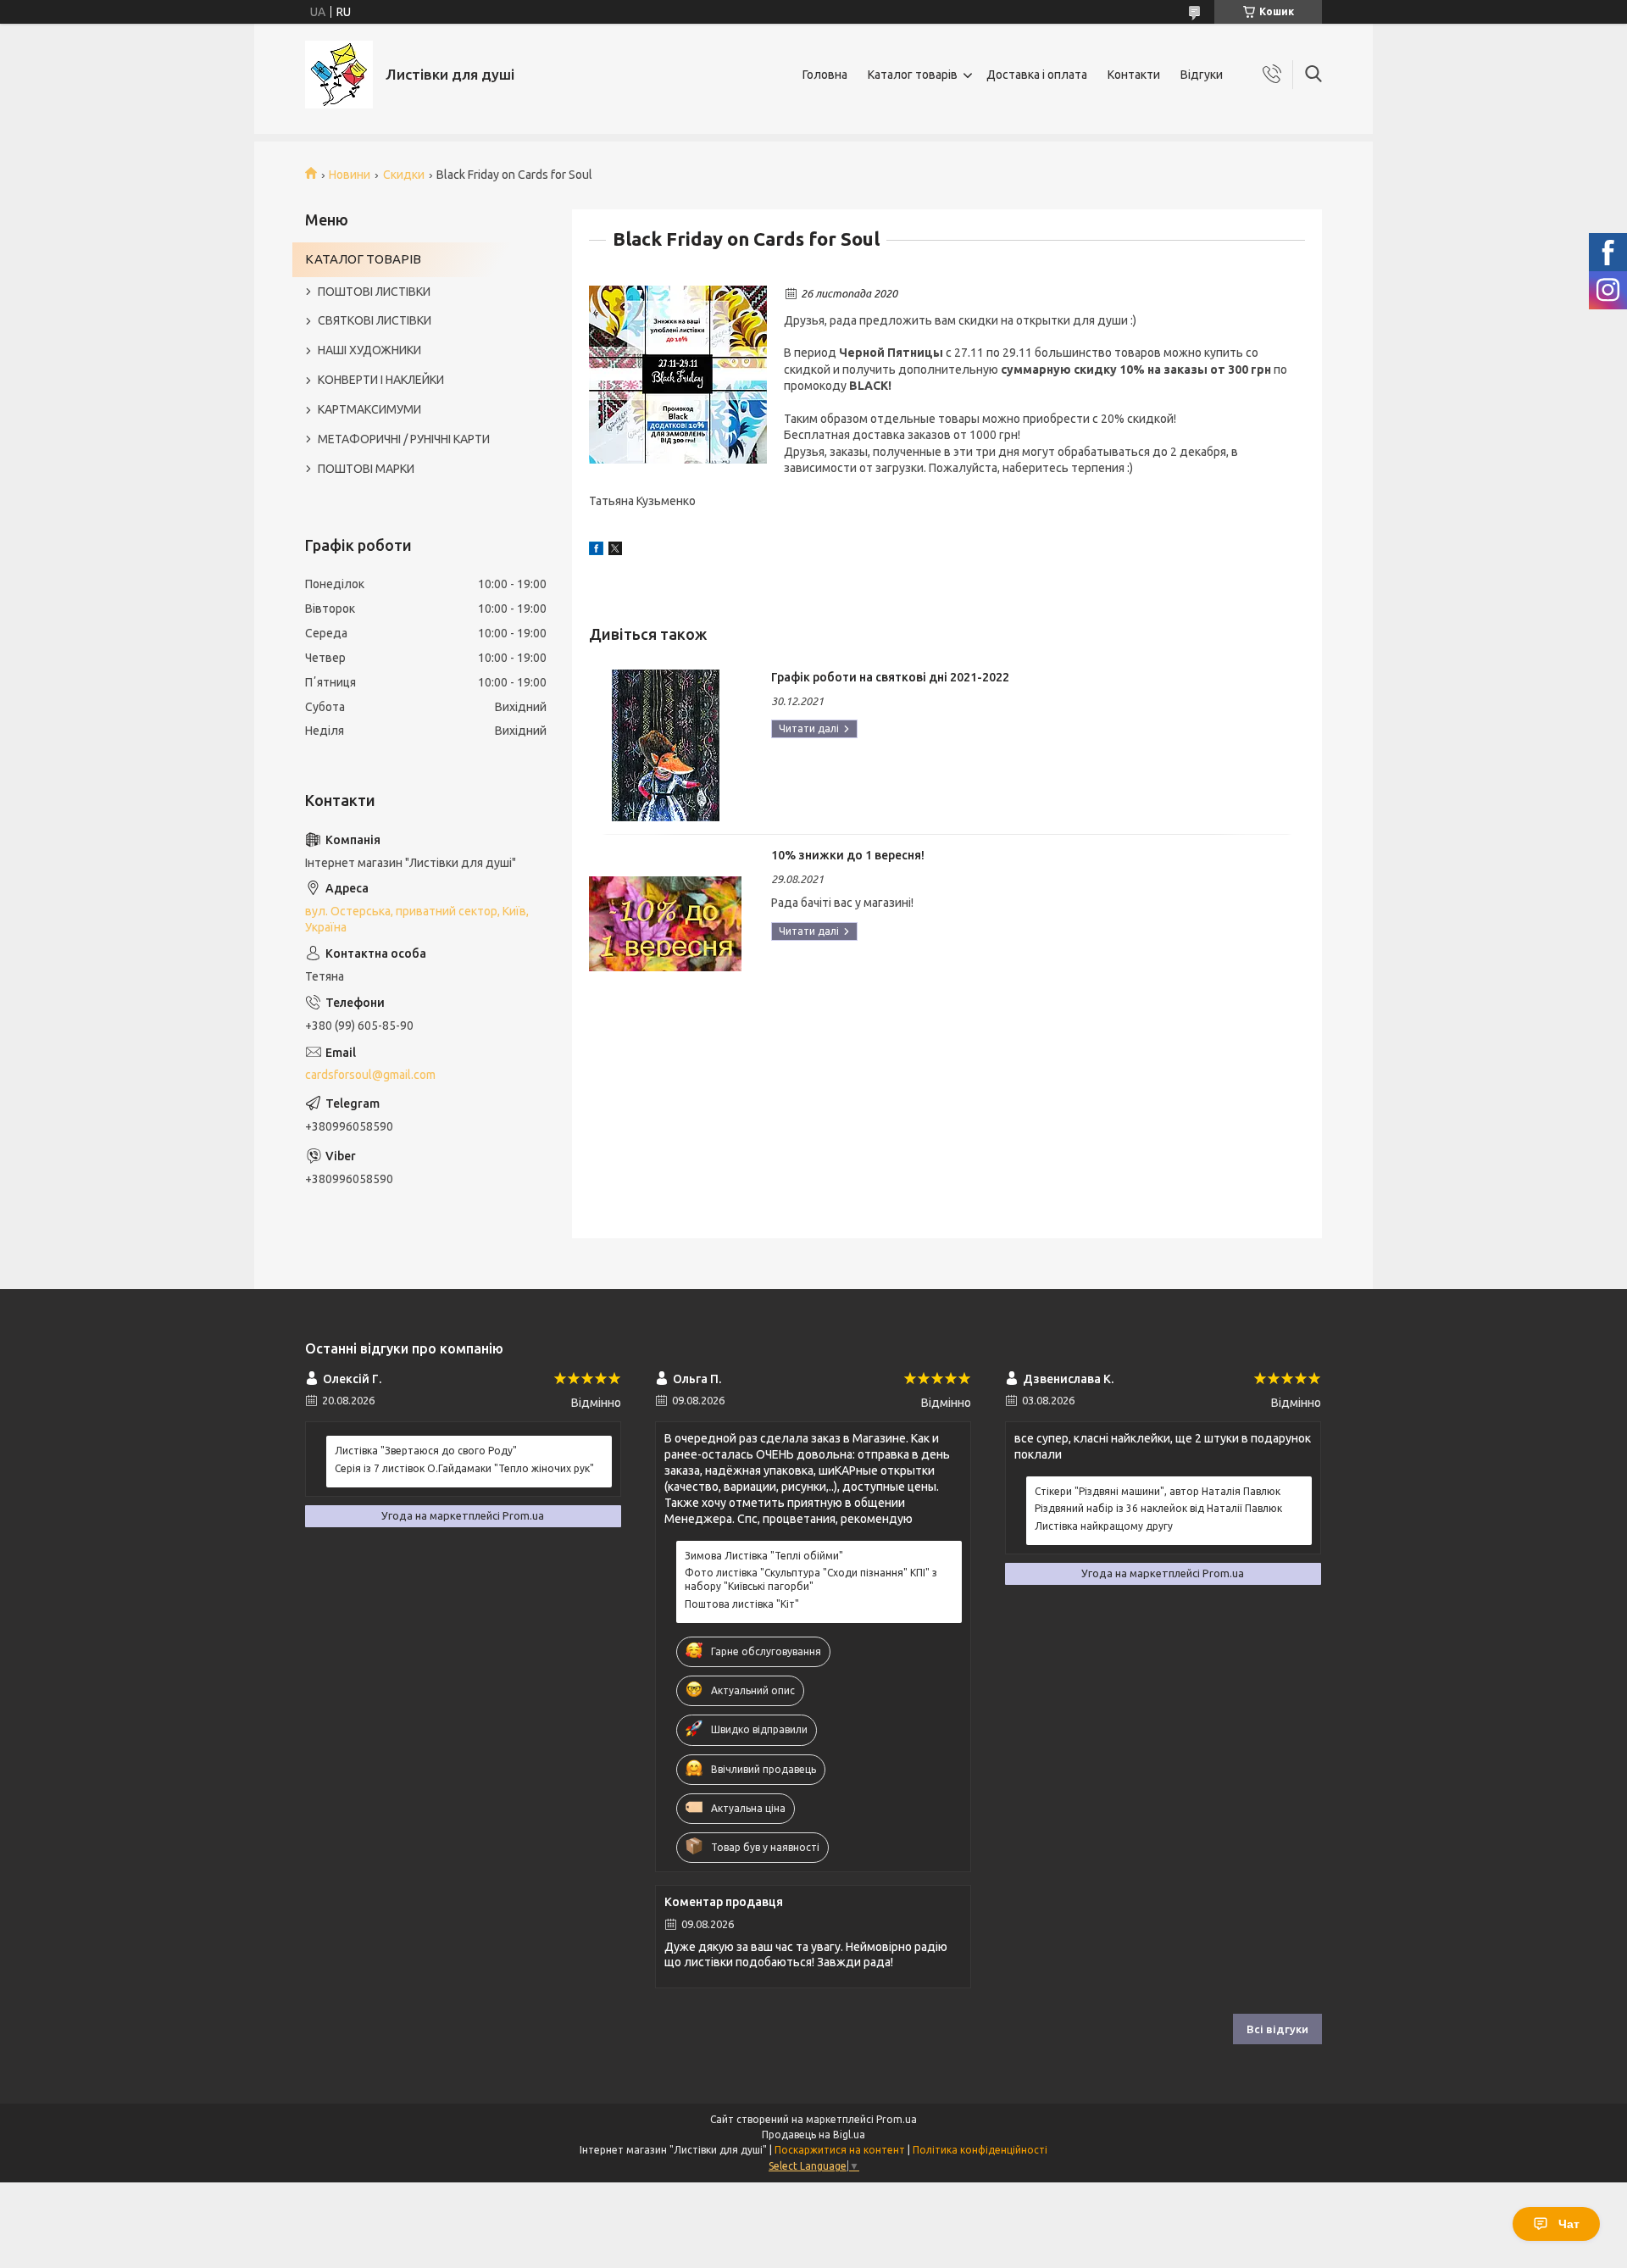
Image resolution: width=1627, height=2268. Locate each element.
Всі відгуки (1277, 2029)
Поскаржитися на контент (840, 2150)
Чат (1569, 2224)
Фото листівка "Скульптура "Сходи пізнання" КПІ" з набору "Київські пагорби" (811, 1579)
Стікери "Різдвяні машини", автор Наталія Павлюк (1158, 1491)
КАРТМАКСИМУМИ (369, 409)
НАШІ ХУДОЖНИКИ (369, 350)
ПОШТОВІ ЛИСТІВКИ (374, 292)
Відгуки (1202, 75)
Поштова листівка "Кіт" (742, 1604)
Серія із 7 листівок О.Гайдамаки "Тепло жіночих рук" (464, 1468)
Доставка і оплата (1037, 75)
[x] (615, 551)
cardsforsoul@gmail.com (370, 1075)
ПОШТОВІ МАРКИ (366, 469)
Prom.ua (897, 2119)
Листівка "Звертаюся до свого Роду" (426, 1451)
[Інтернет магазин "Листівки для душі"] (339, 75)
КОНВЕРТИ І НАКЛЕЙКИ (381, 380)
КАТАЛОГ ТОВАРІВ (363, 259)
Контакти (1134, 75)
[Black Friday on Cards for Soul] (678, 375)
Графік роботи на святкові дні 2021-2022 (890, 677)
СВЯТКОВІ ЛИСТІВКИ (375, 320)
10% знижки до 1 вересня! (848, 855)
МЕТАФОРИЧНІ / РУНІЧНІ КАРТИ (404, 439)
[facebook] (596, 551)
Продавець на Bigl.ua (813, 2135)
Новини (350, 175)
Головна (825, 75)
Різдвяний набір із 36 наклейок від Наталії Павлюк (1158, 1508)
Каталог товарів (913, 75)
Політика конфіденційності (980, 2150)
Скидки (404, 175)
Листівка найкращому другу (1104, 1526)
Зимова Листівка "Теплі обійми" (764, 1556)
